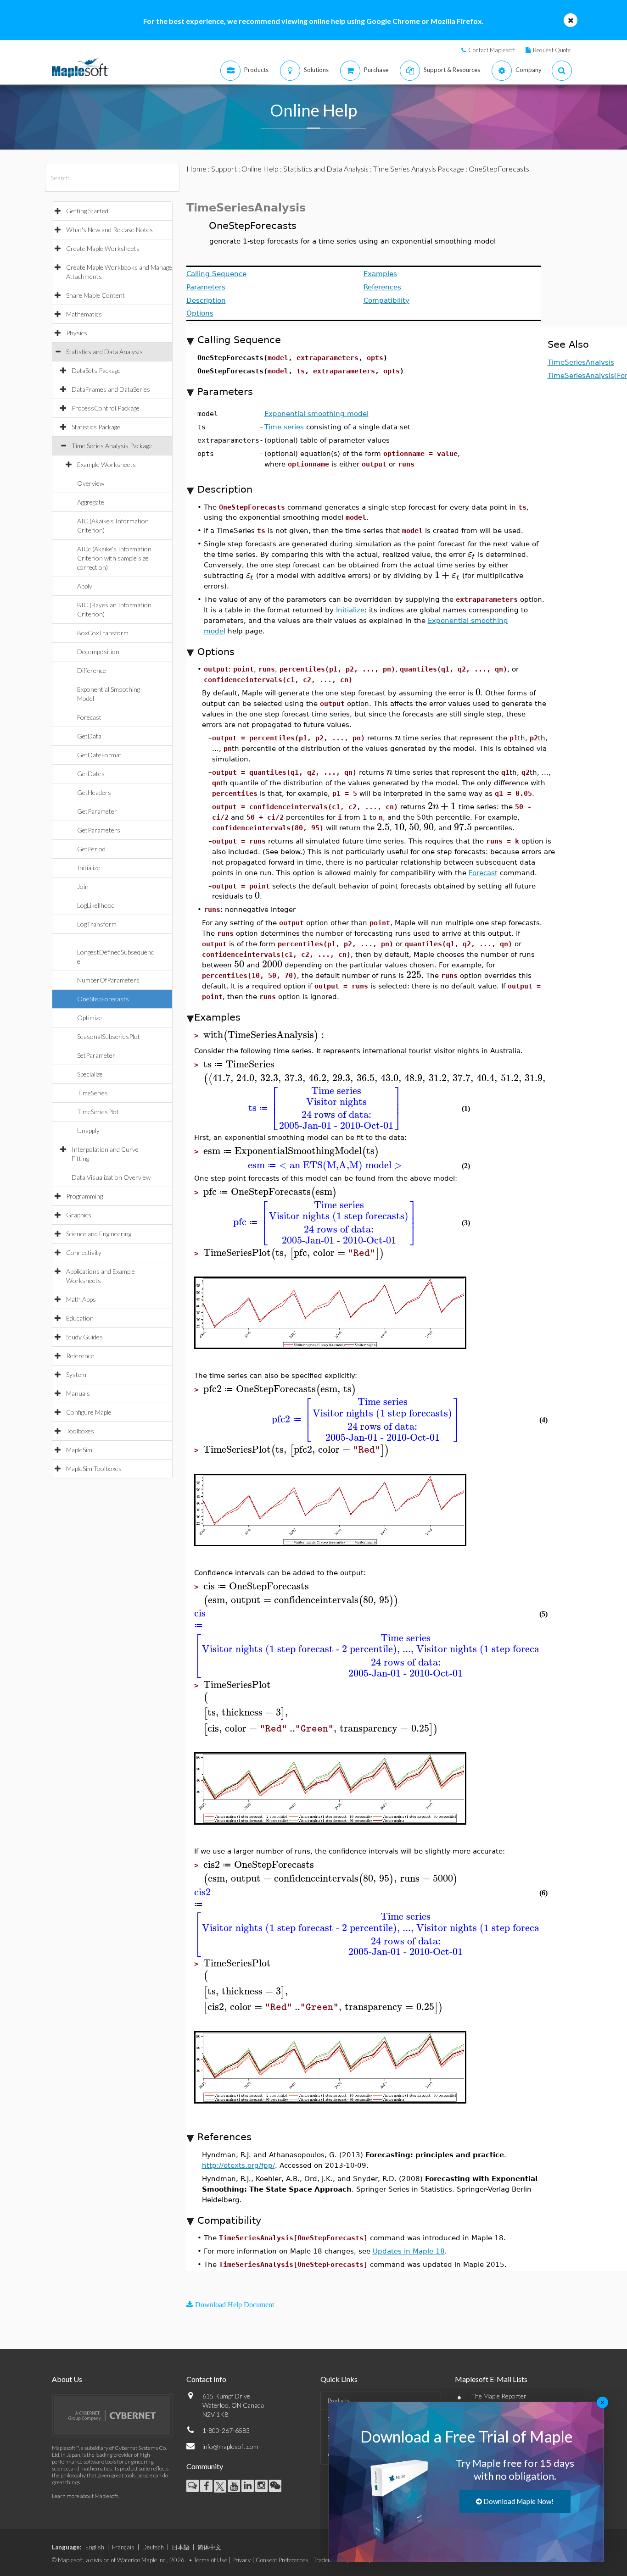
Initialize (89, 868)
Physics (77, 333)
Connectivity (84, 1252)
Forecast (89, 717)
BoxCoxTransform (103, 633)
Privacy (241, 2560)
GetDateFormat (99, 755)
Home (196, 169)
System (76, 1374)
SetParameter (96, 1055)
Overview (91, 483)
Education (80, 1318)
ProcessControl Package (106, 408)
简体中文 (209, 2547)
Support (224, 169)
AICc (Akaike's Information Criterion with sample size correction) (114, 558)
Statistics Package (96, 427)
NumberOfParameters (108, 980)
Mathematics (84, 314)
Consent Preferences (282, 2560)
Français (123, 2547)
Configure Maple (89, 1412)
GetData (89, 736)
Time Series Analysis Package (112, 446)
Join (83, 886)
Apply (85, 586)
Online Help (260, 169)
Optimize (90, 1018)
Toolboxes (80, 1431)
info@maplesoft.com (230, 2446)
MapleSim (79, 1450)
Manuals (78, 1393)
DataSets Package (96, 370)
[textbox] (472, 554)
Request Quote (552, 50)
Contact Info (206, 2379)
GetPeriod (91, 849)
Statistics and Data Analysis (104, 352)
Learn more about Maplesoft (85, 2496)
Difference (92, 670)
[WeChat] (275, 2486)
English (95, 2547)
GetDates (91, 774)
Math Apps (81, 1299)
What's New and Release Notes (109, 230)
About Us (67, 2379)
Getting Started (87, 211)
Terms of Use (210, 2560)
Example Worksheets (106, 464)
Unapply (88, 1130)
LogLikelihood (96, 905)
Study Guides (84, 1337)
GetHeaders (94, 792)
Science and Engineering (99, 1234)
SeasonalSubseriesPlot (109, 1036)
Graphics (79, 1215)
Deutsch (153, 2547)
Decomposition (98, 652)
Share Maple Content (95, 295)
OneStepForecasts (103, 999)
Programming (84, 1196)
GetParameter (97, 811)
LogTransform (97, 924)
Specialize (90, 1074)
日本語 (181, 2547)
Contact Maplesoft (492, 50)
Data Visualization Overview (111, 1177)
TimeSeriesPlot (98, 1112)
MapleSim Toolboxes (94, 1468)
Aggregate (91, 502)
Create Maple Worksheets (103, 248)
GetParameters (99, 830)
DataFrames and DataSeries (111, 389)
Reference (80, 1356)
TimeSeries (92, 1093)
